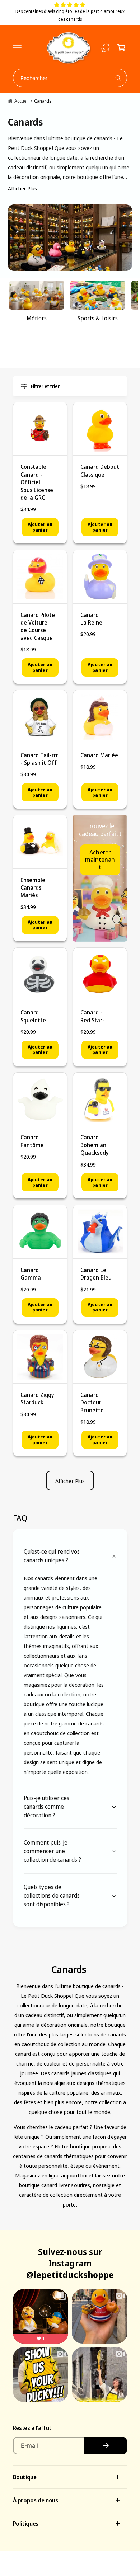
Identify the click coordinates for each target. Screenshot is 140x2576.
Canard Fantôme (32, 1141)
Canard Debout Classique (100, 470)
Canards (43, 101)
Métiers (37, 318)
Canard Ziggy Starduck (37, 1398)
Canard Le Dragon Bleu (96, 1274)
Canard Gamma (31, 1274)
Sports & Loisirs (98, 318)
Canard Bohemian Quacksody (95, 1145)
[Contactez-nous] (106, 48)
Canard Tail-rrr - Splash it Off (39, 759)
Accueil (22, 101)
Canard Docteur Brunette (92, 1402)
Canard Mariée (99, 755)
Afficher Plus (22, 188)
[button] (17, 48)
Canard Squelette (33, 1016)
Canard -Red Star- (92, 1016)
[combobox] (70, 78)
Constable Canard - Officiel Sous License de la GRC (37, 482)
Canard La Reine (91, 619)
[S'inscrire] (106, 2446)
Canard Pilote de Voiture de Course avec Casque (38, 626)
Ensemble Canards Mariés (33, 888)
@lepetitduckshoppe (70, 2274)
